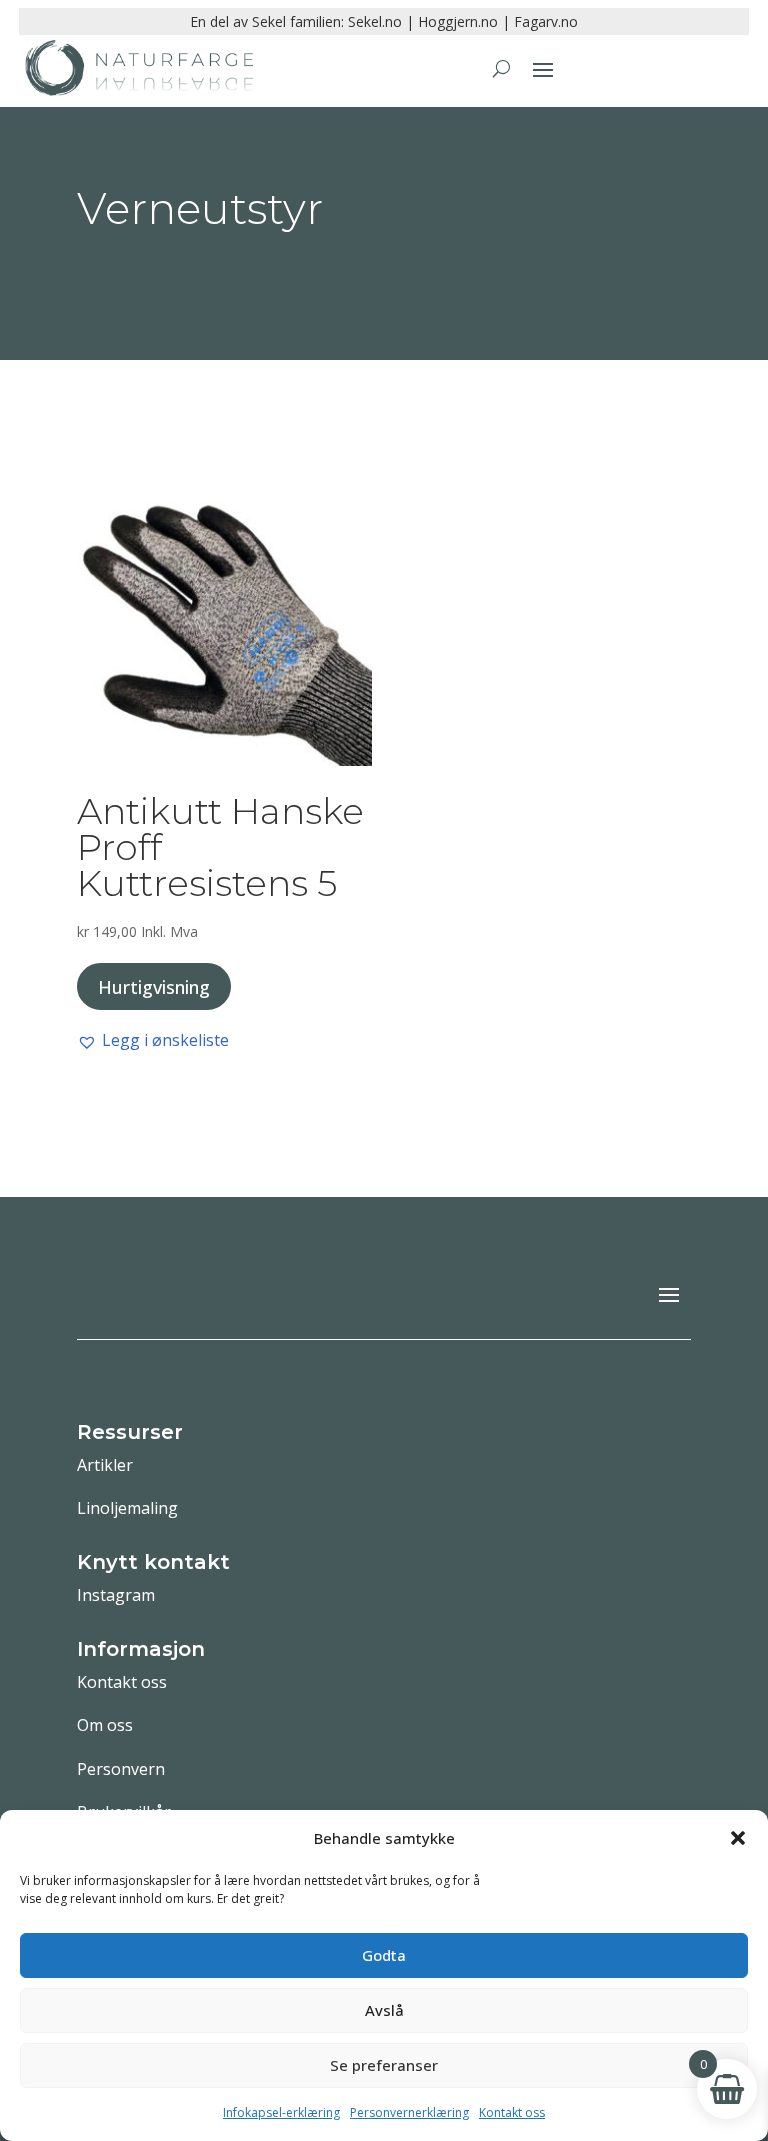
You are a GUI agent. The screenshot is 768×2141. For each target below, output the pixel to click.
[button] (738, 1838)
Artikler (105, 1465)
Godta (384, 1955)
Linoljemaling (127, 1508)
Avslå (384, 2010)
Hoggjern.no (458, 21)
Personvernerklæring (409, 2112)
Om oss (105, 1725)
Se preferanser (384, 2065)
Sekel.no (375, 21)
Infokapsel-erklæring (281, 2112)
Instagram (116, 1595)
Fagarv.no (546, 21)
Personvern (121, 1769)
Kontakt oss (512, 2112)
